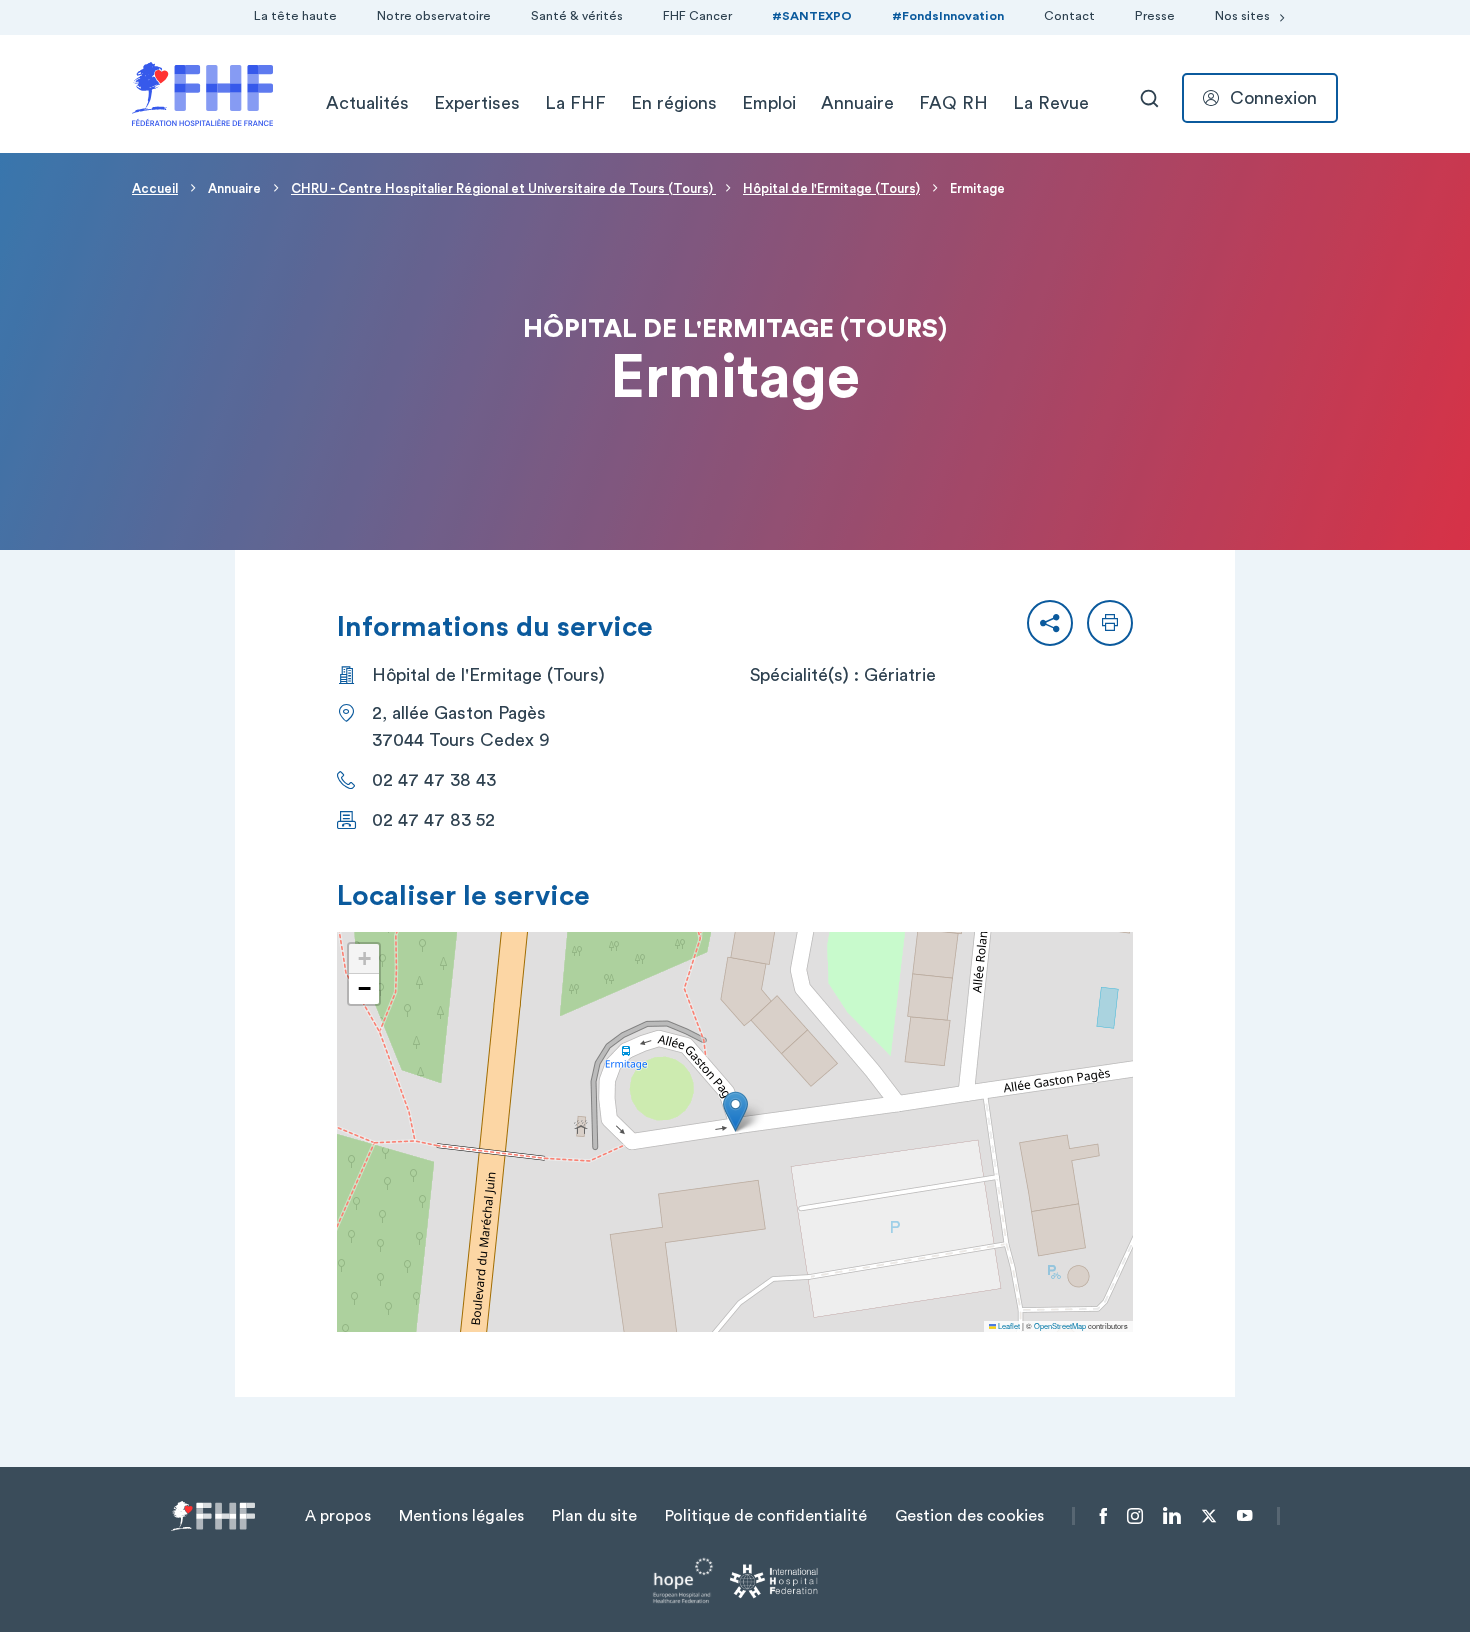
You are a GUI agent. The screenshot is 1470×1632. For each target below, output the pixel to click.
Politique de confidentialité (766, 1516)
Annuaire (857, 103)
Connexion (1273, 98)
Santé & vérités (577, 16)
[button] (1050, 623)
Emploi (769, 103)
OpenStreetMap (1060, 1325)
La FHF (575, 103)
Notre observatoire (434, 16)
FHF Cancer (697, 16)
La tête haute (295, 16)
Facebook (1103, 1516)
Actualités (367, 103)
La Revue (1051, 103)
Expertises (477, 103)
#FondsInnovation (948, 16)
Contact (1069, 16)
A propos (338, 1516)
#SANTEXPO (812, 16)
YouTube (1244, 1516)
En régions (674, 103)
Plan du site (594, 1516)
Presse (1155, 16)
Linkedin (1172, 1516)
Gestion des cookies (969, 1516)
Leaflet (1008, 1325)
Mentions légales (461, 1516)
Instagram (1135, 1516)
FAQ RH (953, 103)
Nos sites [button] (1242, 16)
